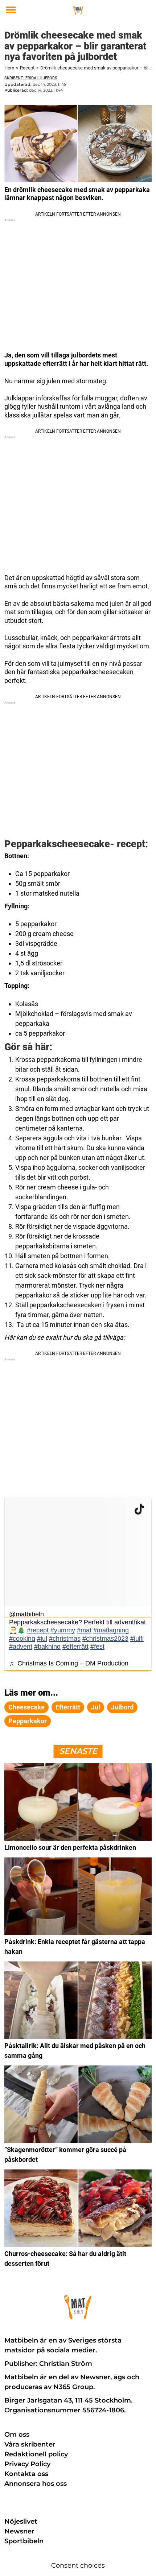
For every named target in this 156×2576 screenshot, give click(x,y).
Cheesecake (26, 1707)
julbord (122, 1707)
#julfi (137, 1639)
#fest (97, 1647)
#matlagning (111, 1630)
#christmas (65, 1639)
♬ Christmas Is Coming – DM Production (69, 1663)
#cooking (22, 1639)
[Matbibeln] (78, 10)
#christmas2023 (105, 1639)
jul (96, 1707)
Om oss (17, 2435)
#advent (21, 1647)
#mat (84, 1630)
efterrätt (68, 1707)
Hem (9, 68)
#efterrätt (75, 1647)
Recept (27, 68)
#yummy (63, 1630)
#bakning (47, 1647)
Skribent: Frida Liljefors (31, 78)
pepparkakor (28, 1721)
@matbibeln (26, 1614)
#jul (42, 1639)
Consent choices (78, 2565)
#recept (38, 1630)
